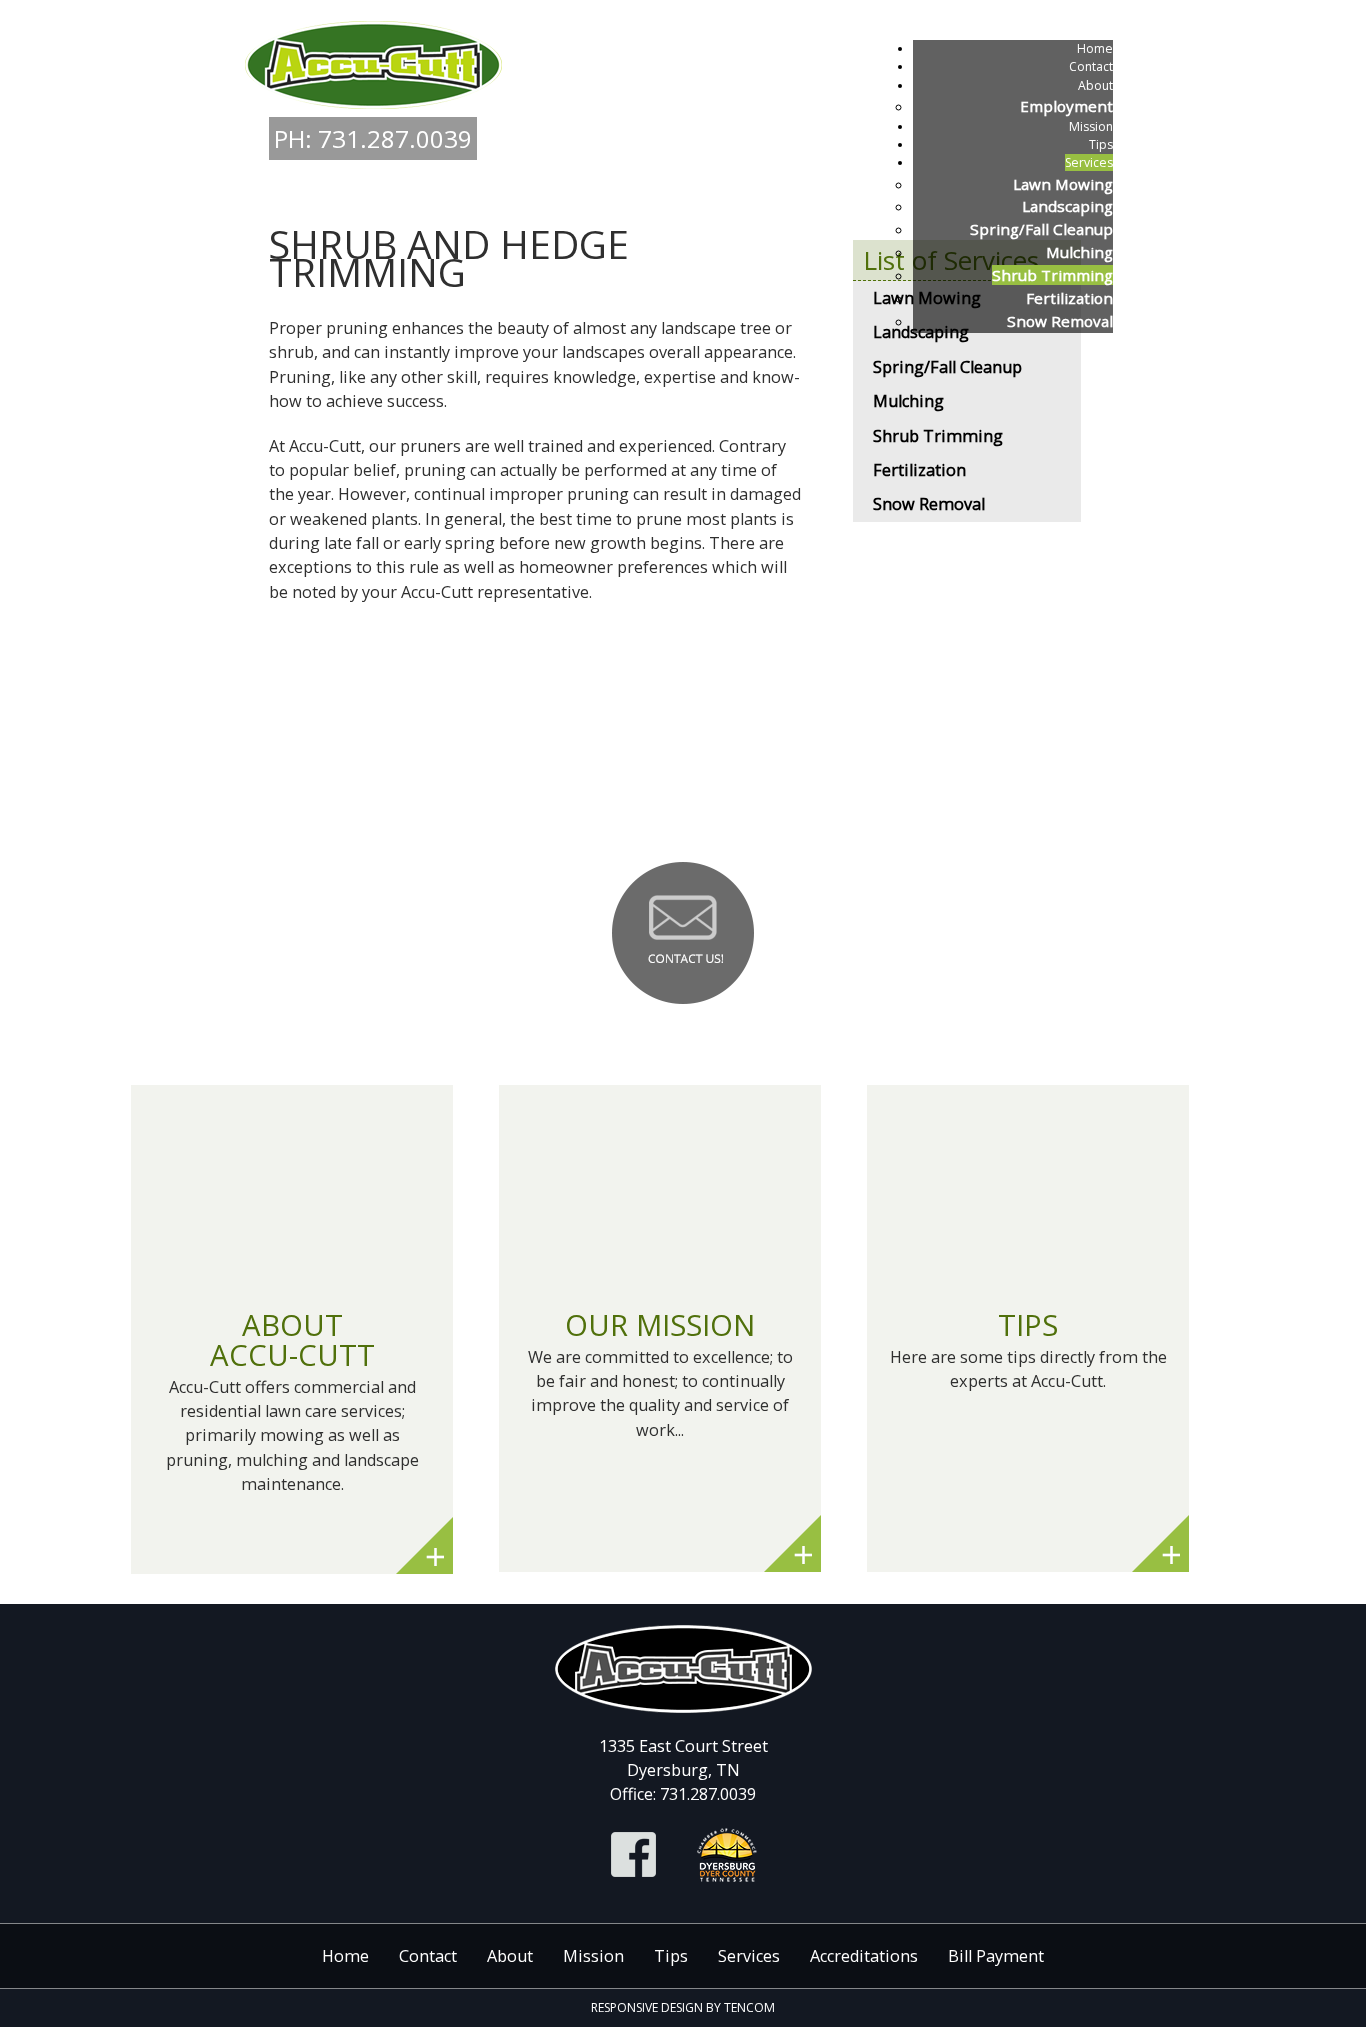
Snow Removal (929, 504)
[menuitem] (1095, 48)
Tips (671, 1956)
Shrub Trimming (938, 436)
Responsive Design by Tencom (683, 2007)
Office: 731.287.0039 (683, 1794)
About (510, 1956)
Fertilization (919, 470)
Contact (428, 1956)
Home (345, 1956)
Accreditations (864, 1956)
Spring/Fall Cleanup (947, 367)
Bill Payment (996, 1956)
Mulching (908, 401)
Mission (593, 1956)
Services (749, 1956)
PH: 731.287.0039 (373, 138)
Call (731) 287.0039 (683, 796)
